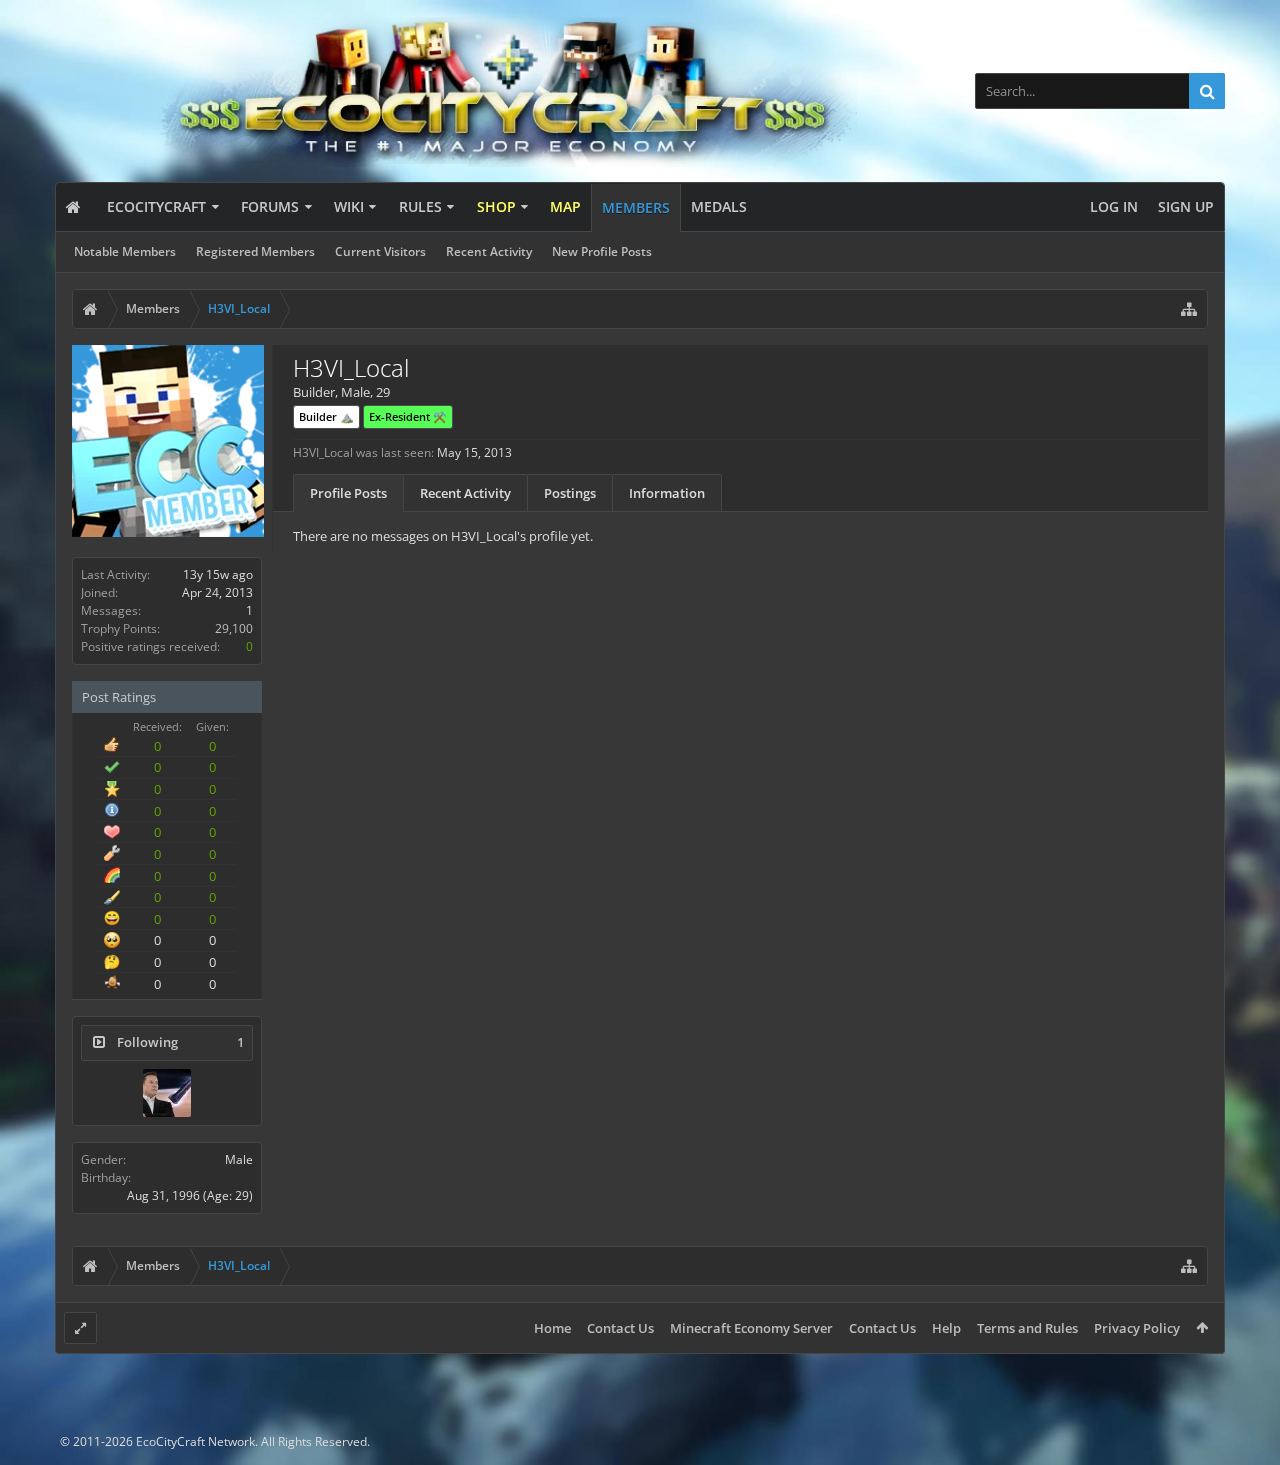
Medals (719, 206)
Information (667, 493)
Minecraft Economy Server (751, 1328)
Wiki (349, 206)
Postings (570, 493)
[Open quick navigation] (1189, 309)
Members (636, 207)
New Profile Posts (602, 251)
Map (565, 206)
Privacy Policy (1137, 1328)
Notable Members (125, 251)
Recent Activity (489, 251)
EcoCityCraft (156, 206)
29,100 (234, 628)
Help (946, 1328)
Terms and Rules (1027, 1328)
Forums (270, 206)
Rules (420, 206)
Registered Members (255, 251)
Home (552, 1328)
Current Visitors (380, 251)
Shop (496, 206)
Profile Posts (348, 493)
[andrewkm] (167, 1093)
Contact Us (620, 1328)
